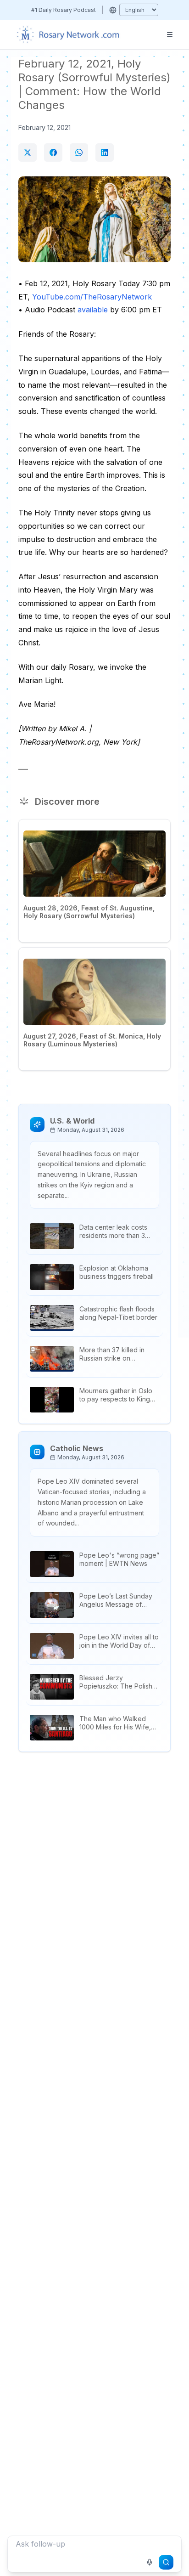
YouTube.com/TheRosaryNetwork (92, 297)
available (93, 310)
